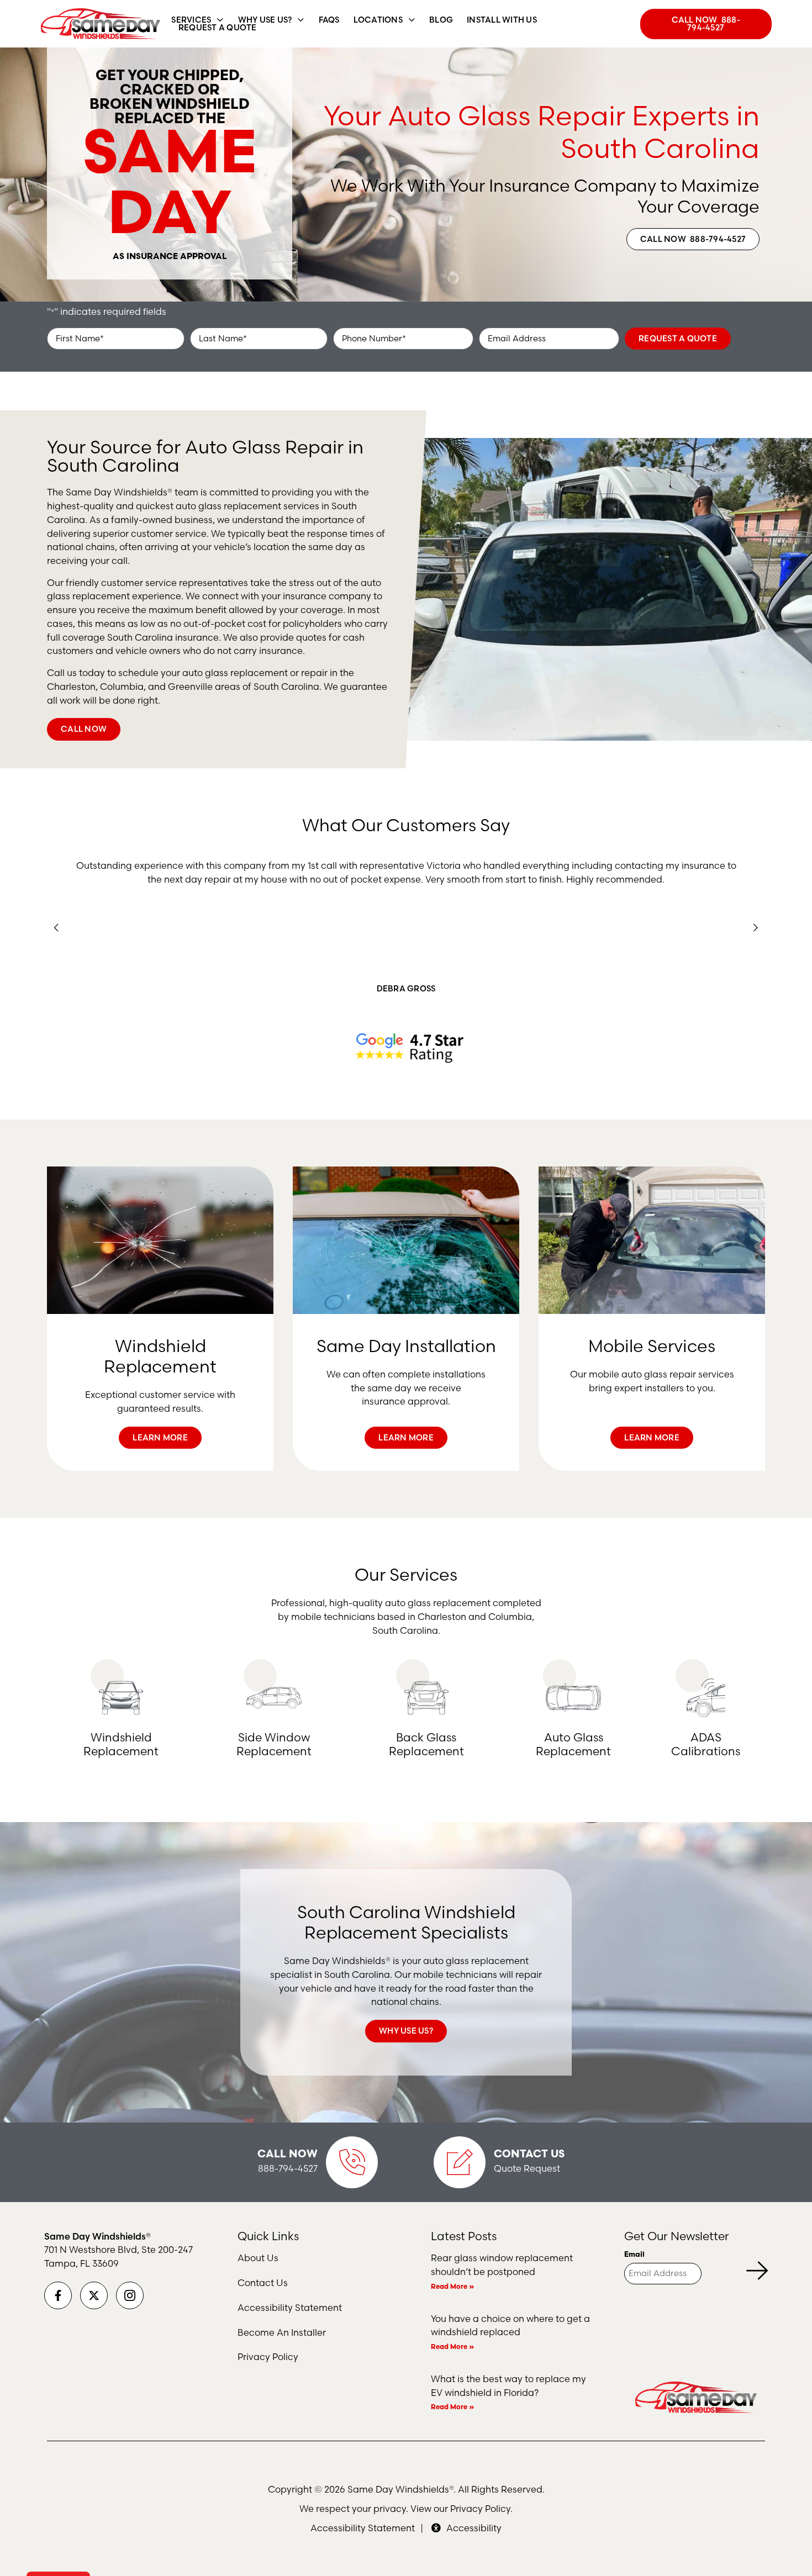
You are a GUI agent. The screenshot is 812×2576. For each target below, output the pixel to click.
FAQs (329, 20)
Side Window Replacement (274, 1744)
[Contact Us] (460, 2162)
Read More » (452, 2287)
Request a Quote (678, 339)
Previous (57, 928)
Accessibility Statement (290, 2308)
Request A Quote (218, 28)
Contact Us (529, 2155)
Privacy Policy (268, 2357)
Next (756, 928)
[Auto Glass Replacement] (573, 1698)
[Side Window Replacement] (274, 1698)
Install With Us (502, 20)
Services (191, 20)
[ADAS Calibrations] (706, 1698)
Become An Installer (282, 2332)
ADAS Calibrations (706, 1744)
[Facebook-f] (58, 2295)
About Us (258, 2258)
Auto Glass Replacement (573, 1744)
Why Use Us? (265, 20)
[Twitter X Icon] (94, 2295)
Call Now (288, 2155)
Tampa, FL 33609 (81, 2263)
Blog (441, 20)
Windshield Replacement (121, 1744)
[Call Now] (352, 2162)
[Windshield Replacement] (121, 1698)
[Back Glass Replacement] (426, 1698)
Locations (378, 20)
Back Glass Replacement (426, 1744)
